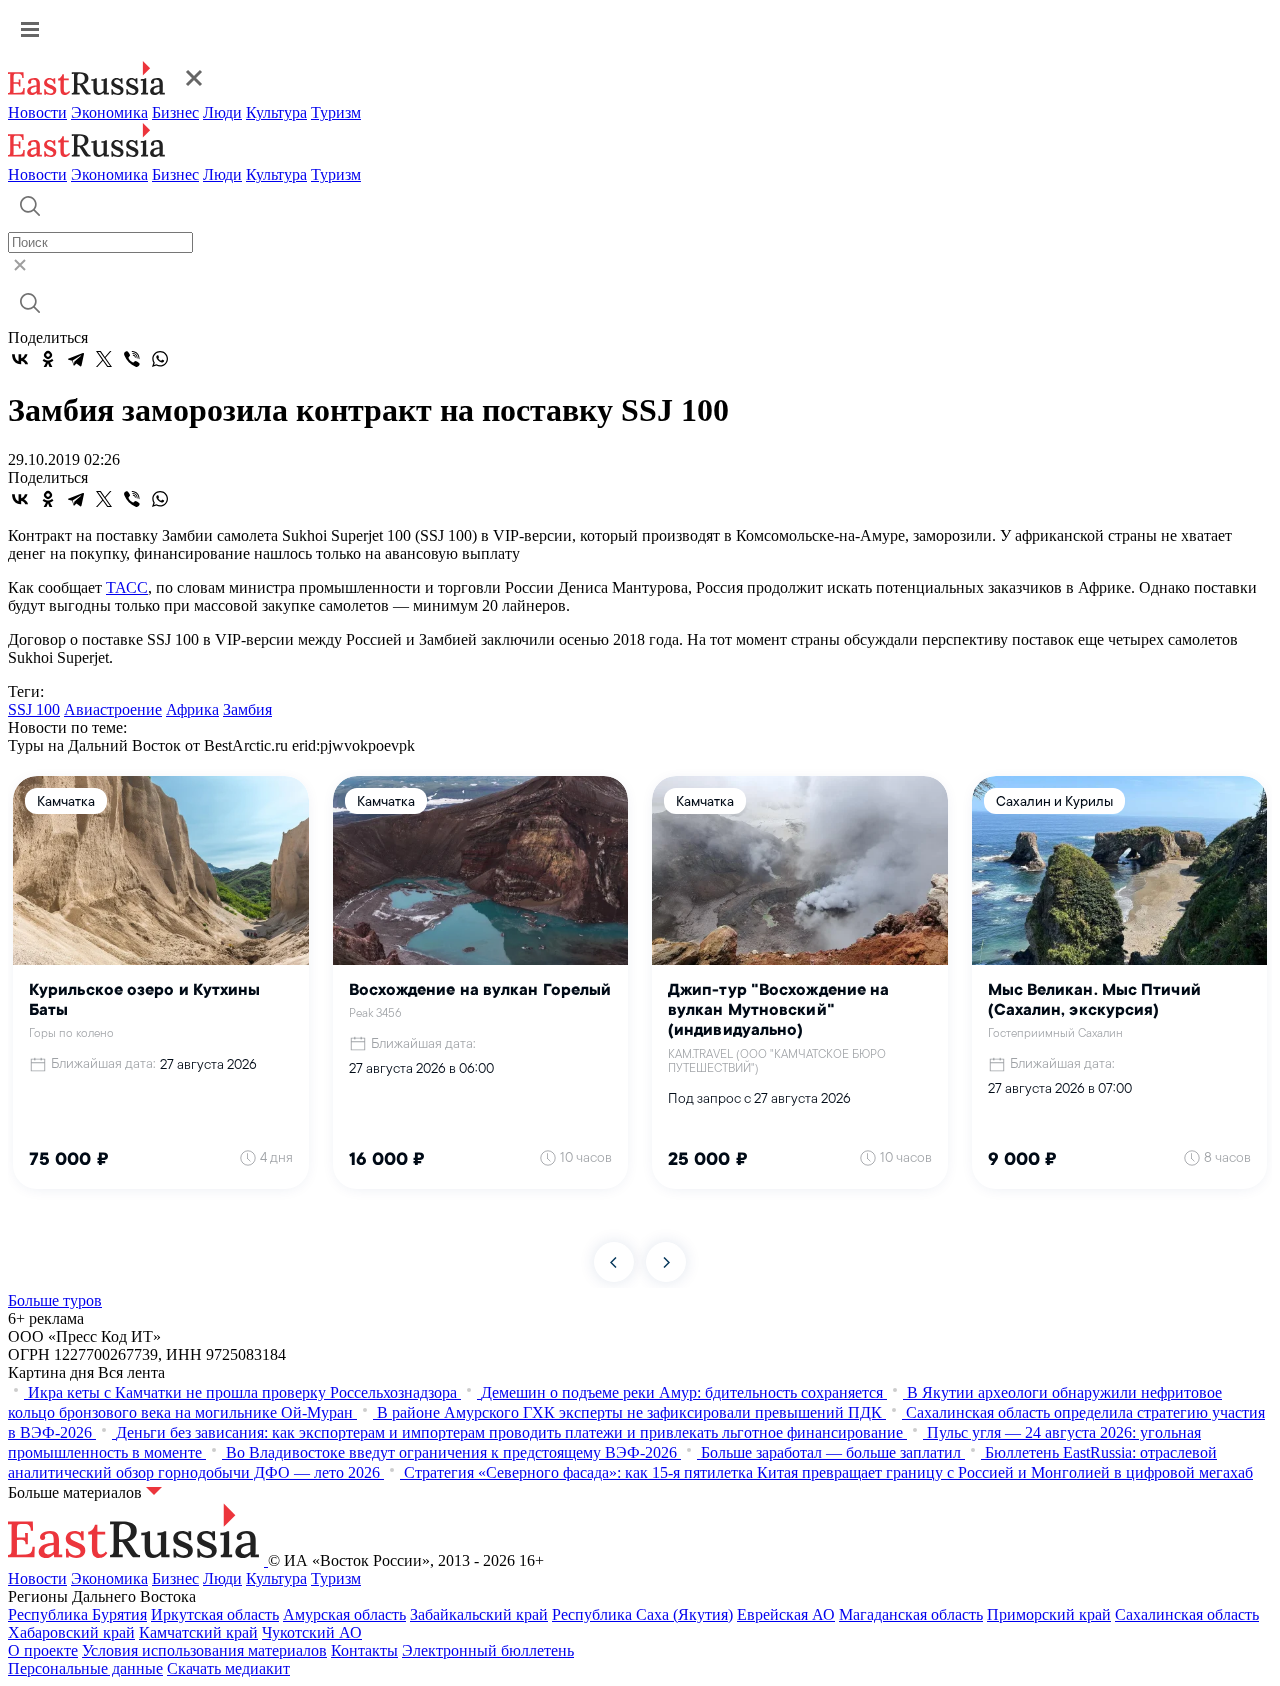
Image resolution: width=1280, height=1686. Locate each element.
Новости (37, 112)
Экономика (109, 112)
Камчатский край (198, 1632)
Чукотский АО (312, 1632)
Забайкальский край (479, 1614)
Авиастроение (113, 709)
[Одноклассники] (48, 359)
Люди (222, 112)
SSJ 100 (34, 709)
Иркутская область (215, 1614)
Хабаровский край (71, 1632)
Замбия (247, 709)
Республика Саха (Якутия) (642, 1614)
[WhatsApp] (160, 359)
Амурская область (344, 1614)
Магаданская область (911, 1614)
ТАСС (127, 587)
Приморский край (1049, 1614)
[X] (104, 359)
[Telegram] (76, 359)
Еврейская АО (786, 1614)
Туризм (336, 112)
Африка (192, 709)
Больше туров (55, 1300)
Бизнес (175, 112)
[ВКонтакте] (20, 359)
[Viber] (132, 359)
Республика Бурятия (77, 1614)
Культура (276, 112)
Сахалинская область (1187, 1614)
